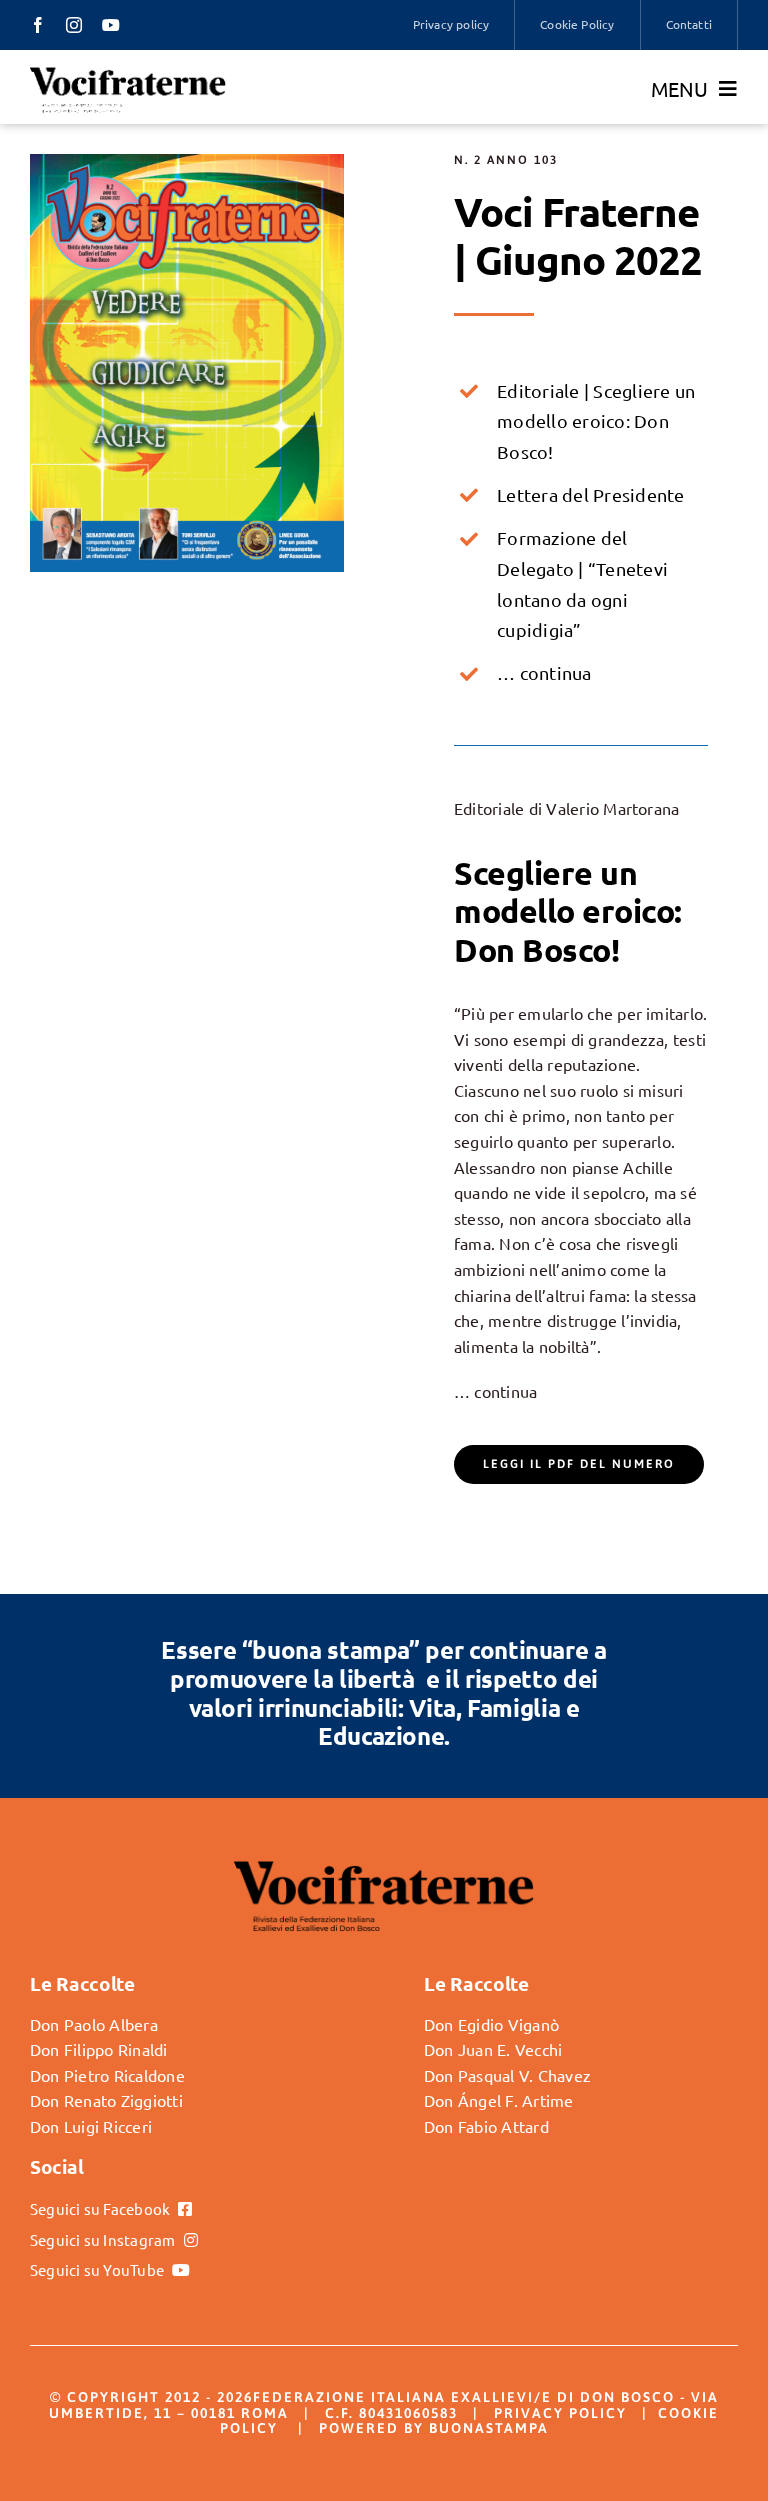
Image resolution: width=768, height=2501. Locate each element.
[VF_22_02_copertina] (187, 162)
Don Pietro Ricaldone (107, 2075)
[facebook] (38, 25)
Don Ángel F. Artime (499, 2100)
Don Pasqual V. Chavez (507, 2075)
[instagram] (74, 25)
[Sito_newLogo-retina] (128, 73)
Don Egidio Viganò (491, 2024)
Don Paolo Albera (94, 2024)
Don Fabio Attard (486, 2126)
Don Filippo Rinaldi (99, 2049)
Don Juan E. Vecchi (493, 2049)
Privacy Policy (560, 2413)
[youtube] (111, 25)
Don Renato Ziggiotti (106, 2100)
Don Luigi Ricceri (91, 2126)
